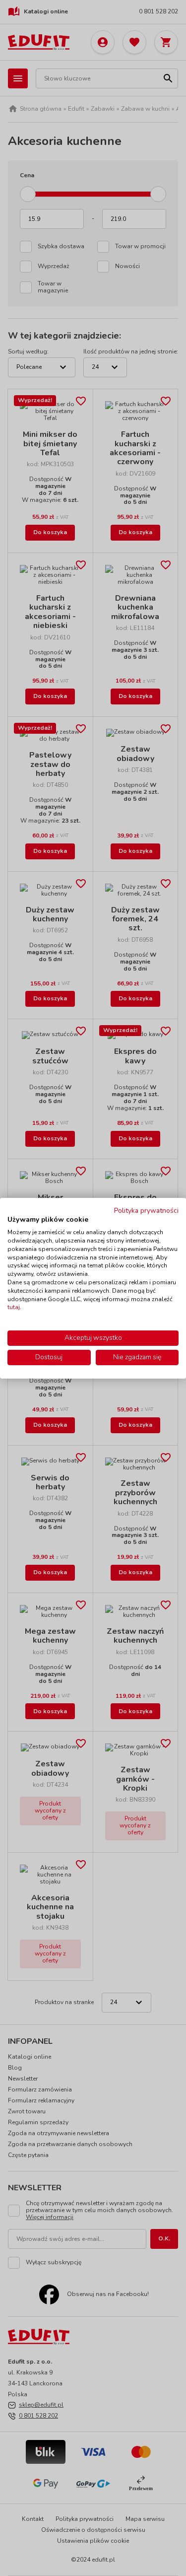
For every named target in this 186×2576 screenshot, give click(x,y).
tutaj (14, 1307)
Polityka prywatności (146, 1210)
